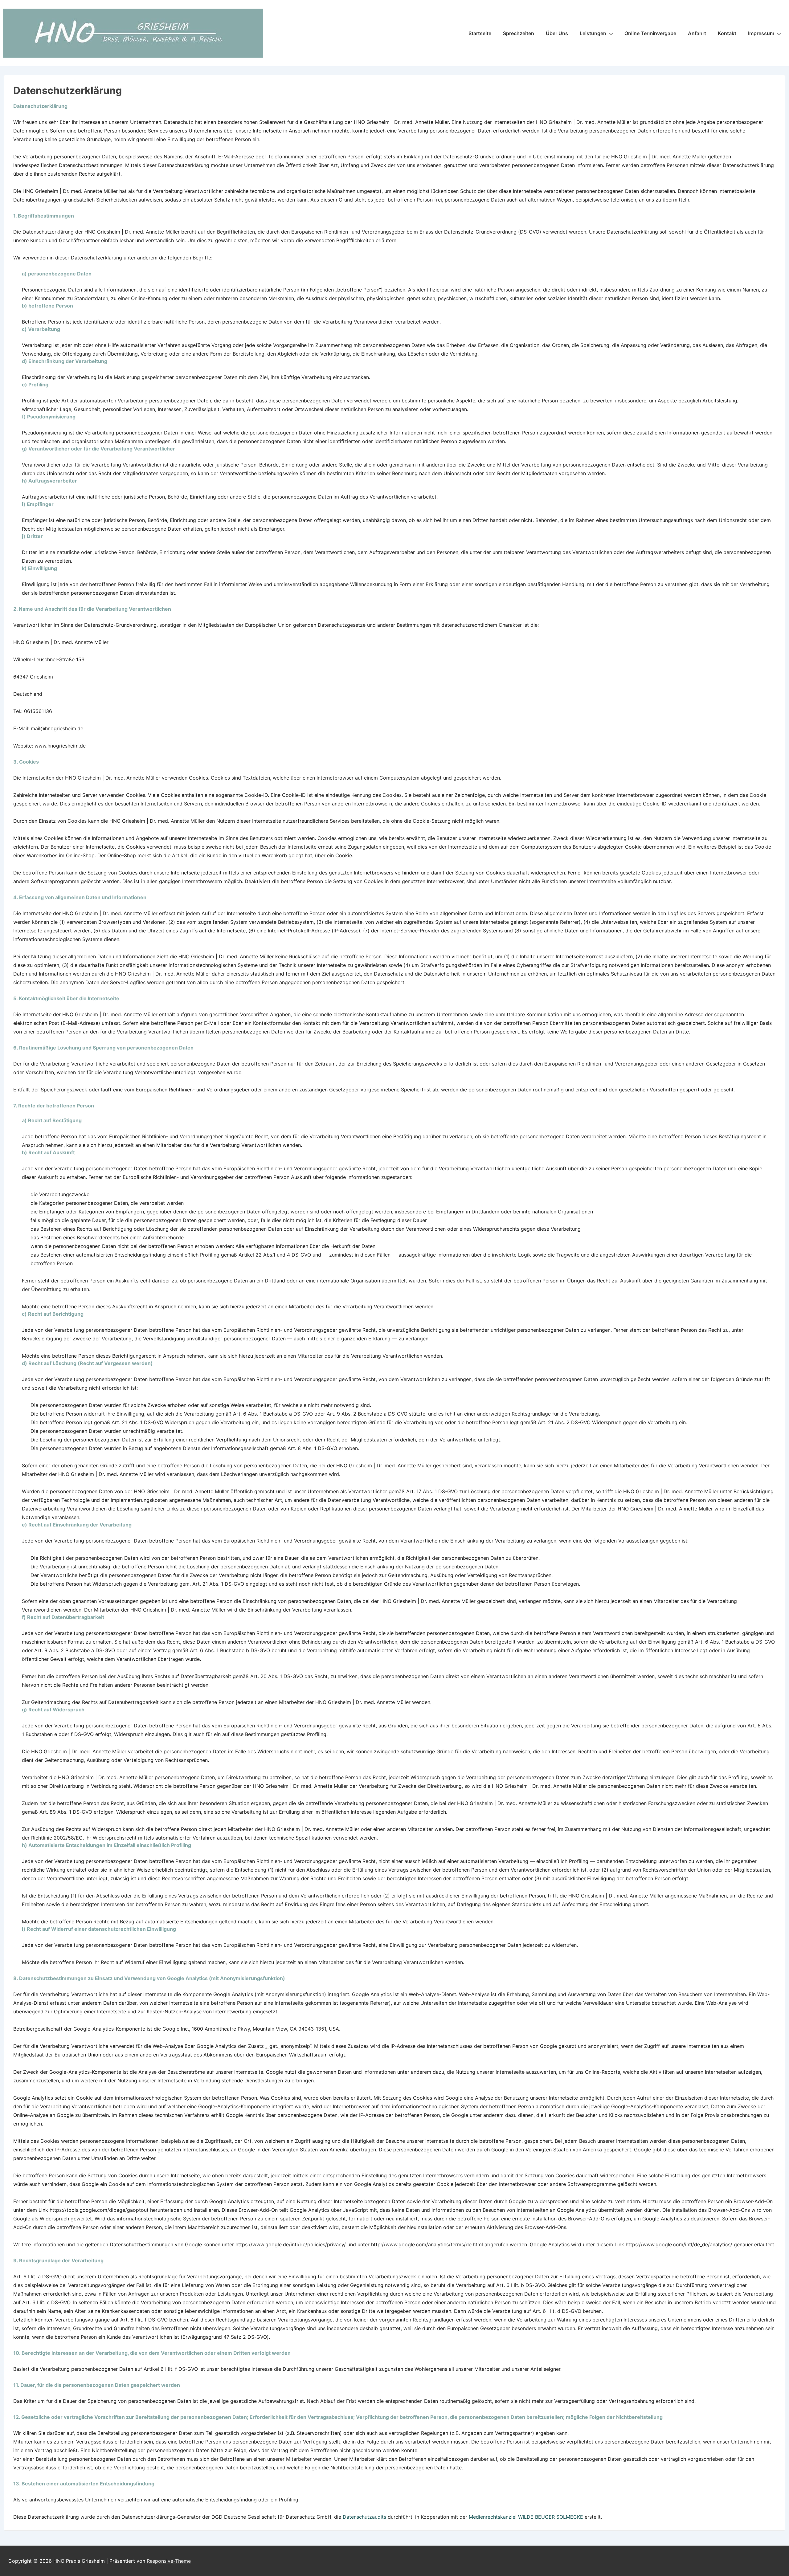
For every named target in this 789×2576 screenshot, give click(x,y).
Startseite (480, 33)
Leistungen (593, 33)
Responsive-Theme (169, 2561)
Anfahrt (697, 33)
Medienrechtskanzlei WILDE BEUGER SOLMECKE (526, 2517)
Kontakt (727, 33)
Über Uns (557, 33)
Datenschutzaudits (364, 2517)
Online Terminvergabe (650, 33)
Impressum (761, 33)
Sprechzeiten (519, 33)
